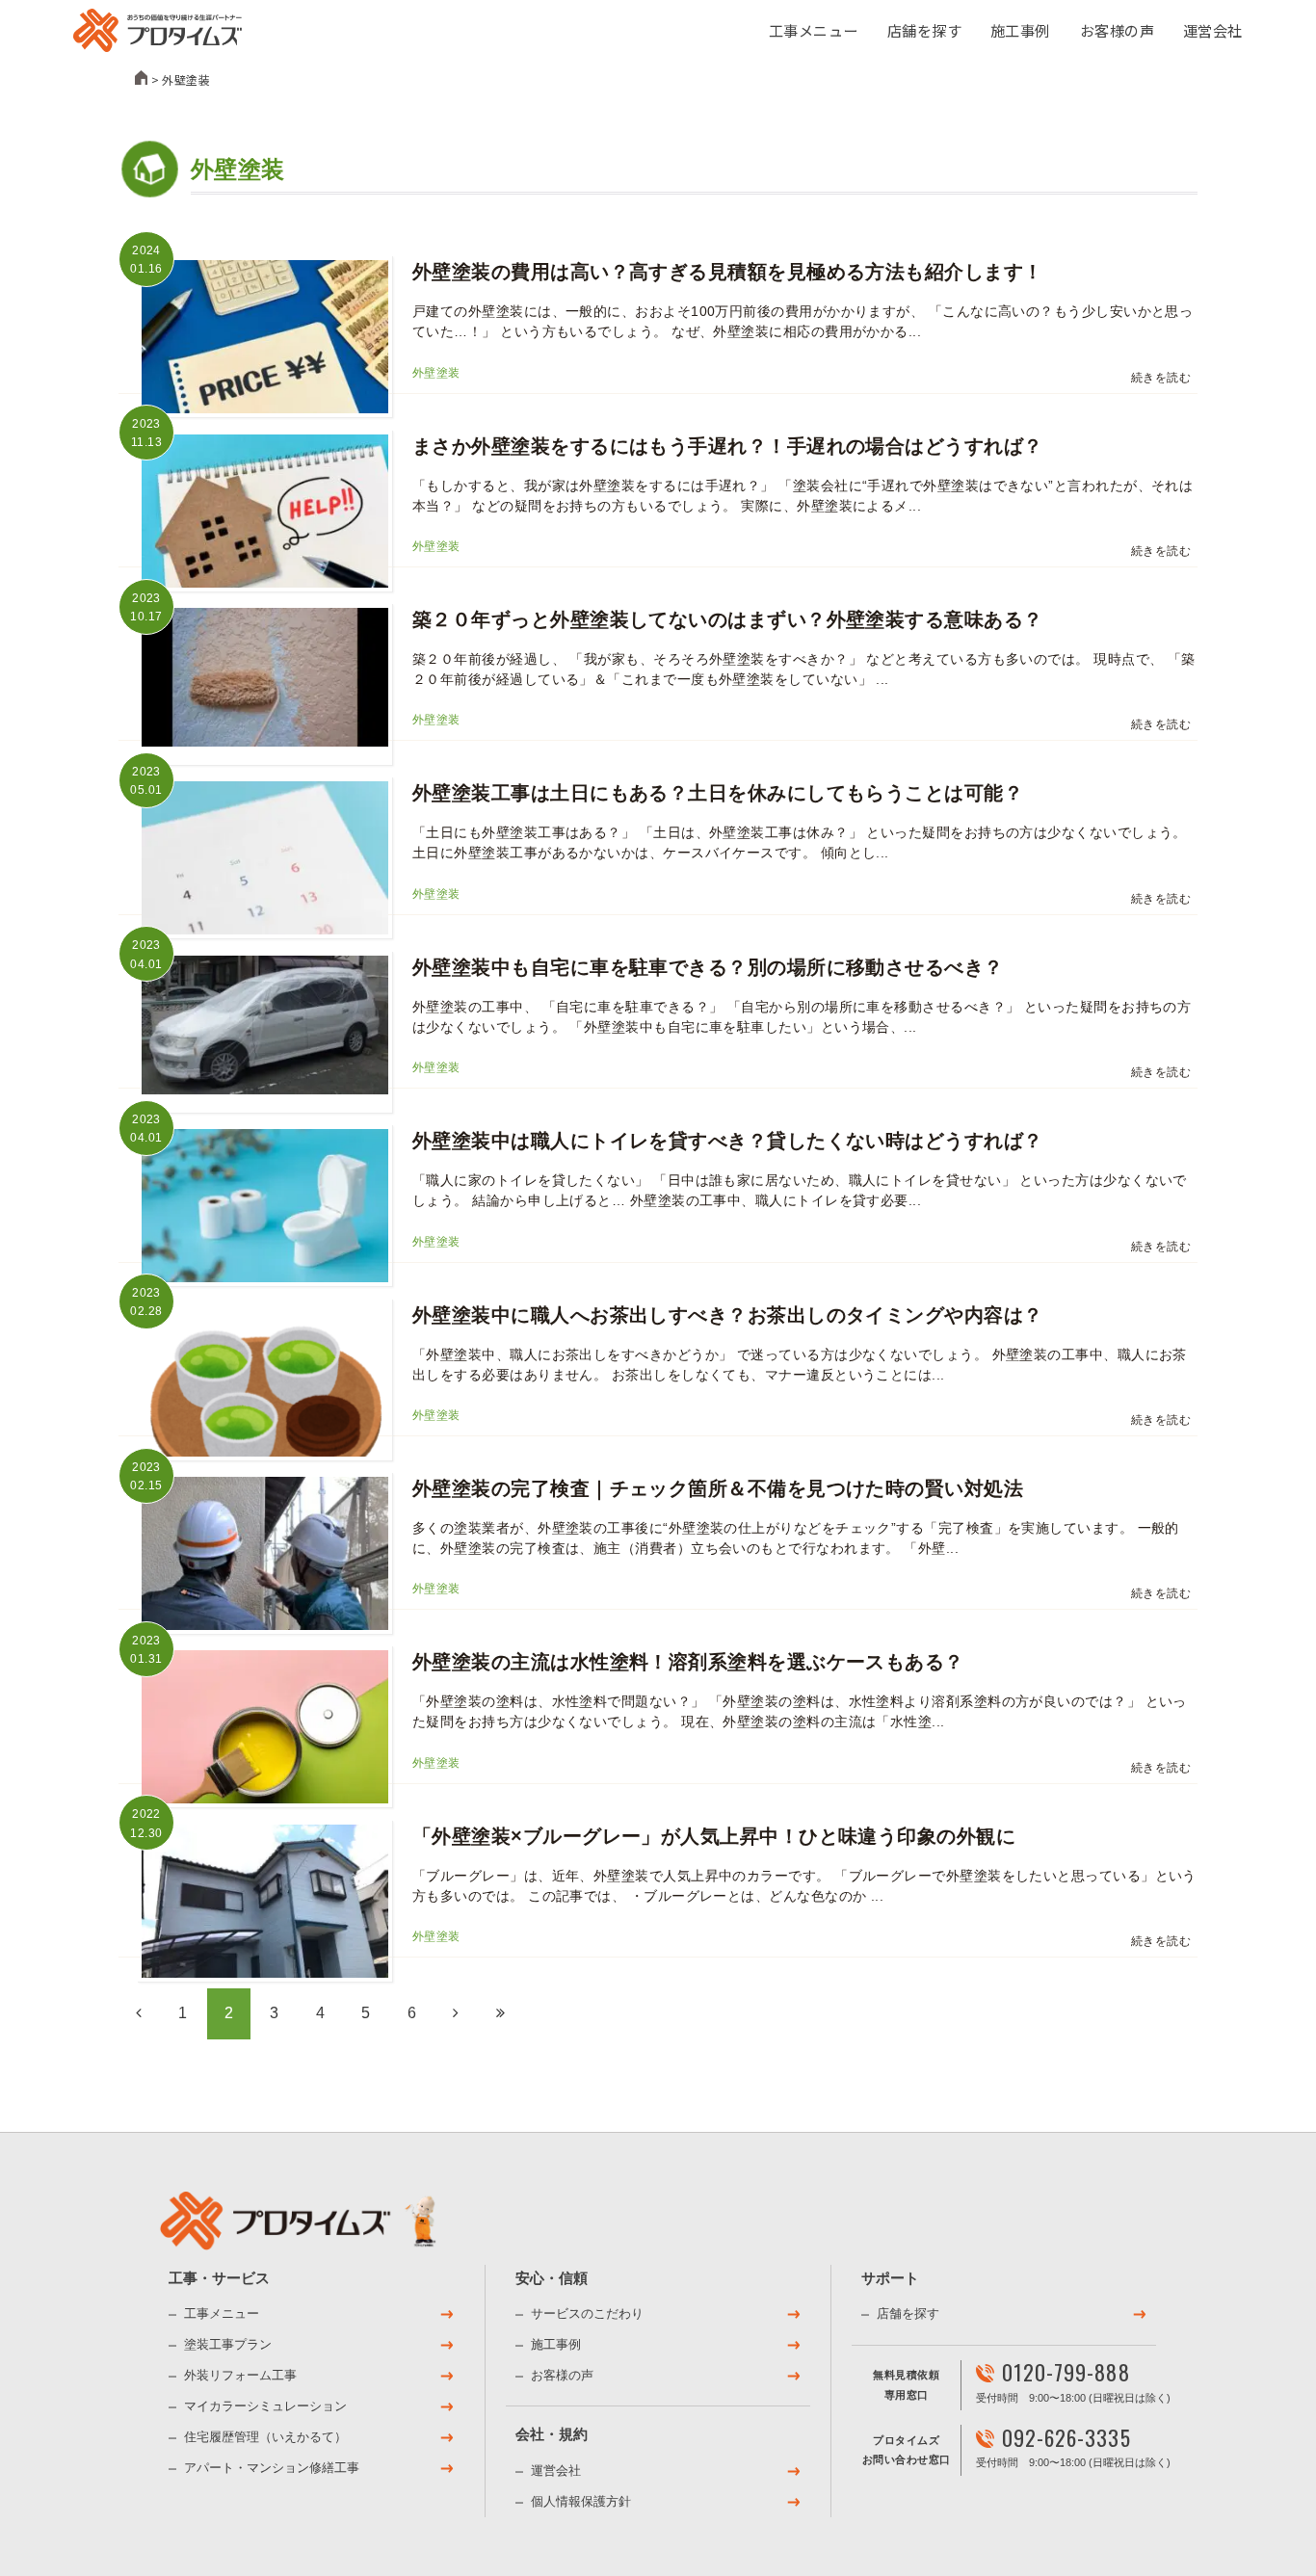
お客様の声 (1117, 30)
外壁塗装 (436, 373)
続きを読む (1161, 378)
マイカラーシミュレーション (266, 2406)
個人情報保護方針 (581, 2501)
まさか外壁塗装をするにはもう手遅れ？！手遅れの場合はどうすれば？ (728, 446)
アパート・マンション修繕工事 (273, 2468)
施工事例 (1020, 30)
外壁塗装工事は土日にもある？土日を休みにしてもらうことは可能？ (718, 793)
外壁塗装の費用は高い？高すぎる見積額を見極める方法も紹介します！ (728, 272)
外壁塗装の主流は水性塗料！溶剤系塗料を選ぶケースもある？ (688, 1662)
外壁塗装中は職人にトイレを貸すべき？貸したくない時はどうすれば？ (728, 1141)
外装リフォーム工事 (241, 2375)
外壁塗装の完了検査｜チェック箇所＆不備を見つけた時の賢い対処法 (718, 1488)
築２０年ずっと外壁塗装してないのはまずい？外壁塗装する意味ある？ (728, 619)
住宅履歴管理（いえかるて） (266, 2437)
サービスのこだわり (587, 2313)
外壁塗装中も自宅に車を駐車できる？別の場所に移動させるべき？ (708, 967)
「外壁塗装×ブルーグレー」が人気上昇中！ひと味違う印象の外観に (714, 1836)
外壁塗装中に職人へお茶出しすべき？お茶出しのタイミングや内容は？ (728, 1315)
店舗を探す (924, 30)
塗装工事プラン (229, 2344)
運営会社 (1213, 30)
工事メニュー (814, 30)
